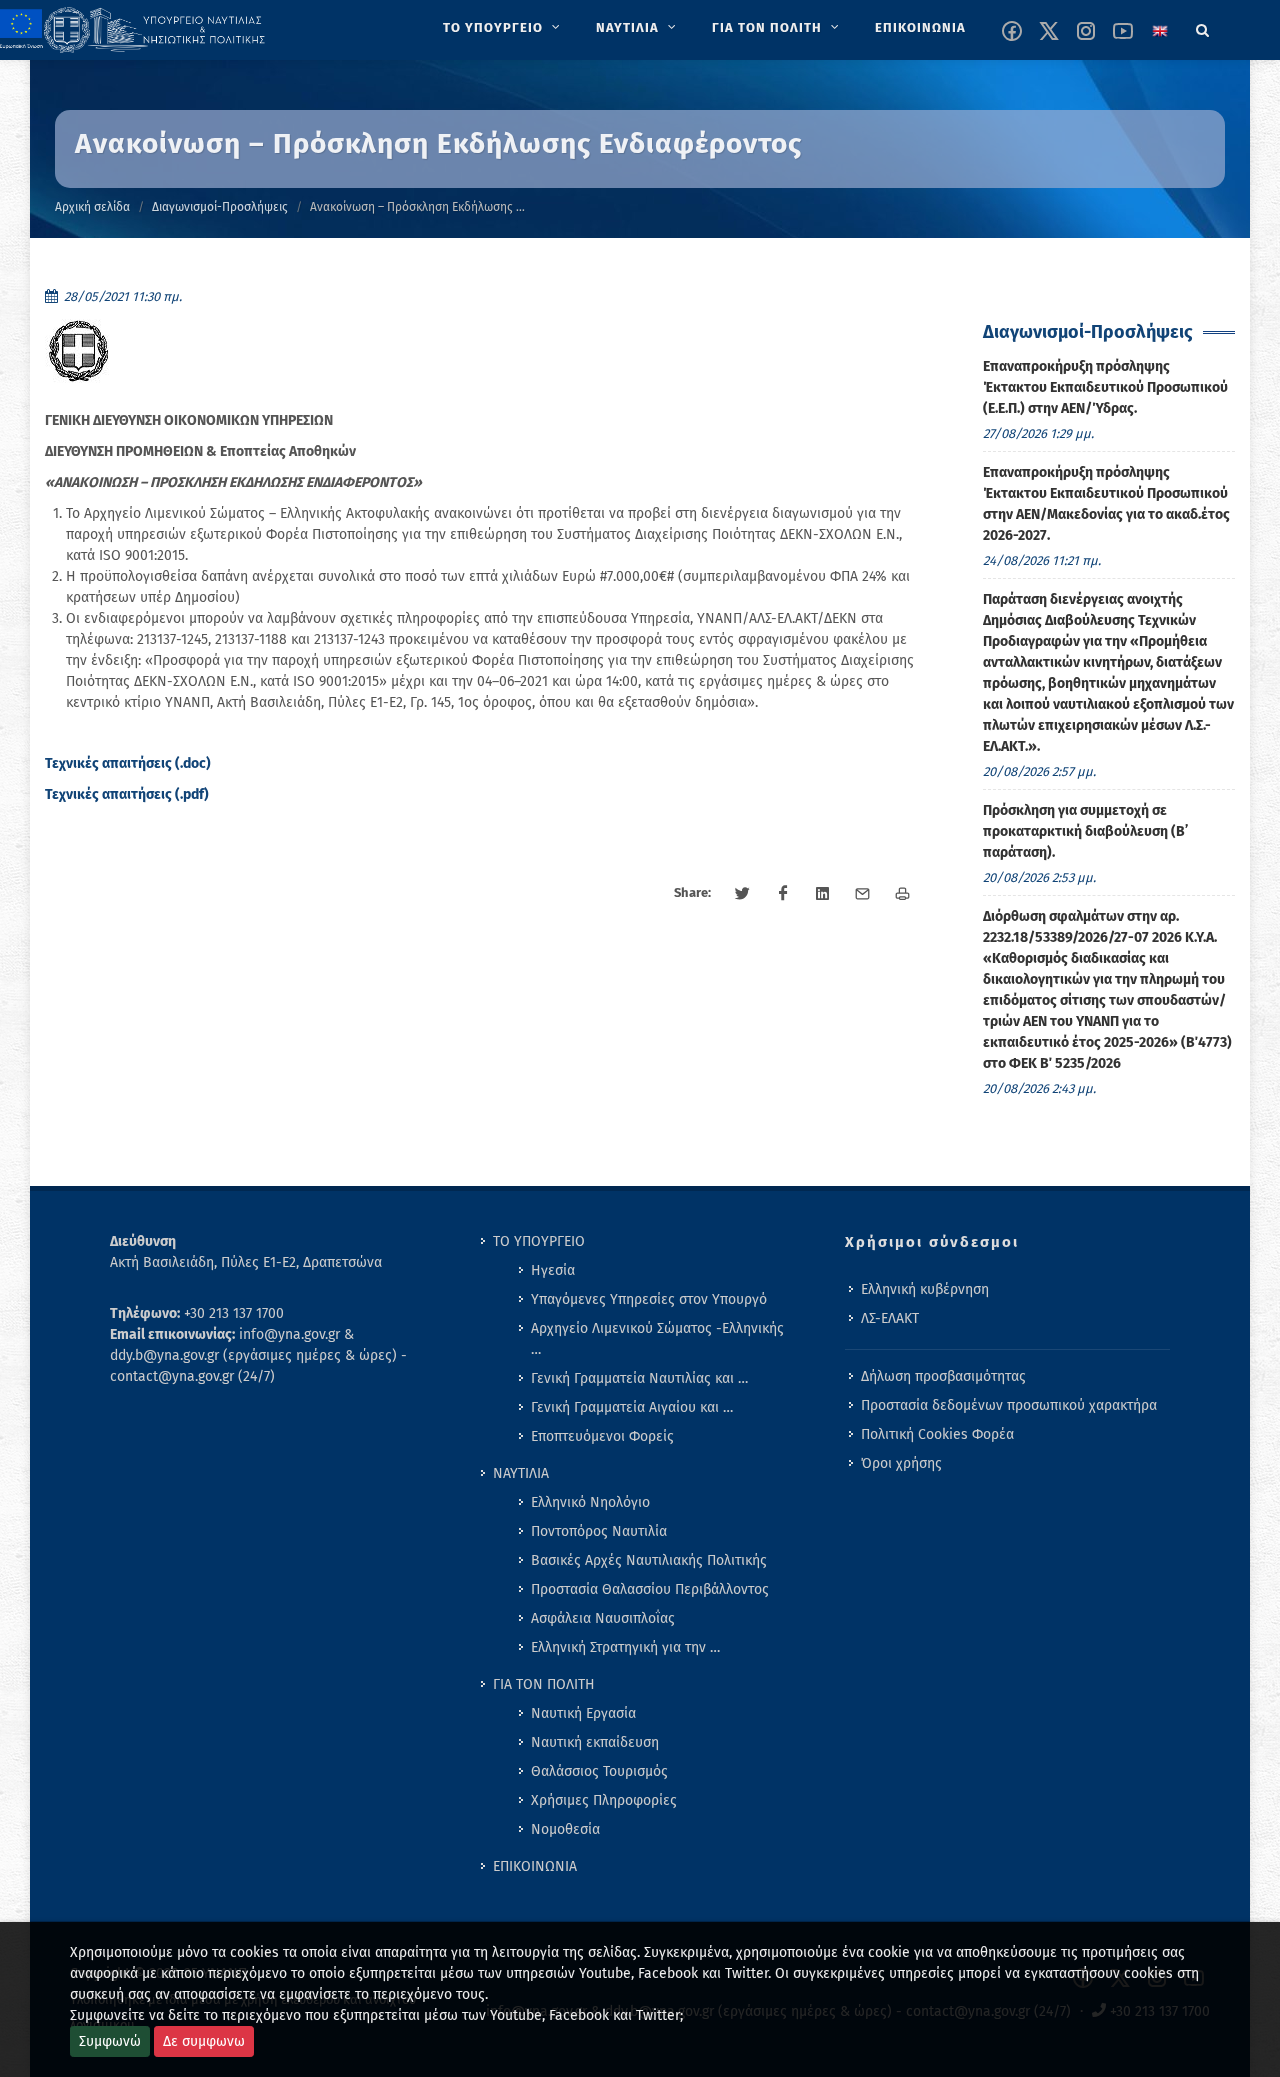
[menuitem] (503, 28)
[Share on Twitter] (743, 894)
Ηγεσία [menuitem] (553, 1270)
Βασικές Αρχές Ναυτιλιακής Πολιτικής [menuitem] (649, 1560)
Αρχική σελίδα (92, 207)
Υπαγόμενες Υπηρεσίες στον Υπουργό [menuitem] (649, 1299)
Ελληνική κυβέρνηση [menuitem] (925, 1289)
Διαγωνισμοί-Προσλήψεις (220, 207)
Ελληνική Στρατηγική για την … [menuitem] (625, 1647)
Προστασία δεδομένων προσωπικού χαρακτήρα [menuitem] (1009, 1405)
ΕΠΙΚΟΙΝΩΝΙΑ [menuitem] (535, 1866)
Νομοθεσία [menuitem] (565, 1829)
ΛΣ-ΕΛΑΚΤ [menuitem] (890, 1318)
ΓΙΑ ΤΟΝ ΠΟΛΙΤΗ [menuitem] (544, 1684)
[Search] (1203, 27)
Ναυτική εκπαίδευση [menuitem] (595, 1742)
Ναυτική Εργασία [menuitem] (583, 1713)
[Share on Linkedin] (823, 894)
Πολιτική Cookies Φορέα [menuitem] (937, 1434)
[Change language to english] (1160, 31)
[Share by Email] (863, 894)
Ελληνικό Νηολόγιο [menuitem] (590, 1502)
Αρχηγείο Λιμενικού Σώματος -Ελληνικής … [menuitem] (657, 1339)
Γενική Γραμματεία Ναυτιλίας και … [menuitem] (639, 1378)
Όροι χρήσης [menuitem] (901, 1463)
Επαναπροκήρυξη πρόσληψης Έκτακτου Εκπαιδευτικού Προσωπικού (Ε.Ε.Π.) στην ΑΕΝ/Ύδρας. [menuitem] (1105, 387)
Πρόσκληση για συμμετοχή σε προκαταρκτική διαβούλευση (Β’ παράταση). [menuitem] (1085, 831)
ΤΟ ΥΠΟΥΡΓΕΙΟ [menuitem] (539, 1241)
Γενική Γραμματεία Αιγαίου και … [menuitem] (632, 1407)
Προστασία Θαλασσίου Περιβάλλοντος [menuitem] (650, 1589)
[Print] (903, 894)
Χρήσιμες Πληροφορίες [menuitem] (604, 1800)
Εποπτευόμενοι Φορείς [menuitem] (602, 1436)
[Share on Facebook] (783, 894)
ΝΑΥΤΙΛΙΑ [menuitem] (521, 1473)
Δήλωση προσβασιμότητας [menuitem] (943, 1376)
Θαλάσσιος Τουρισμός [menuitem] (599, 1771)
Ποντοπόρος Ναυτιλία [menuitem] (599, 1531)
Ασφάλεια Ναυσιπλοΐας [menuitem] (603, 1618)
